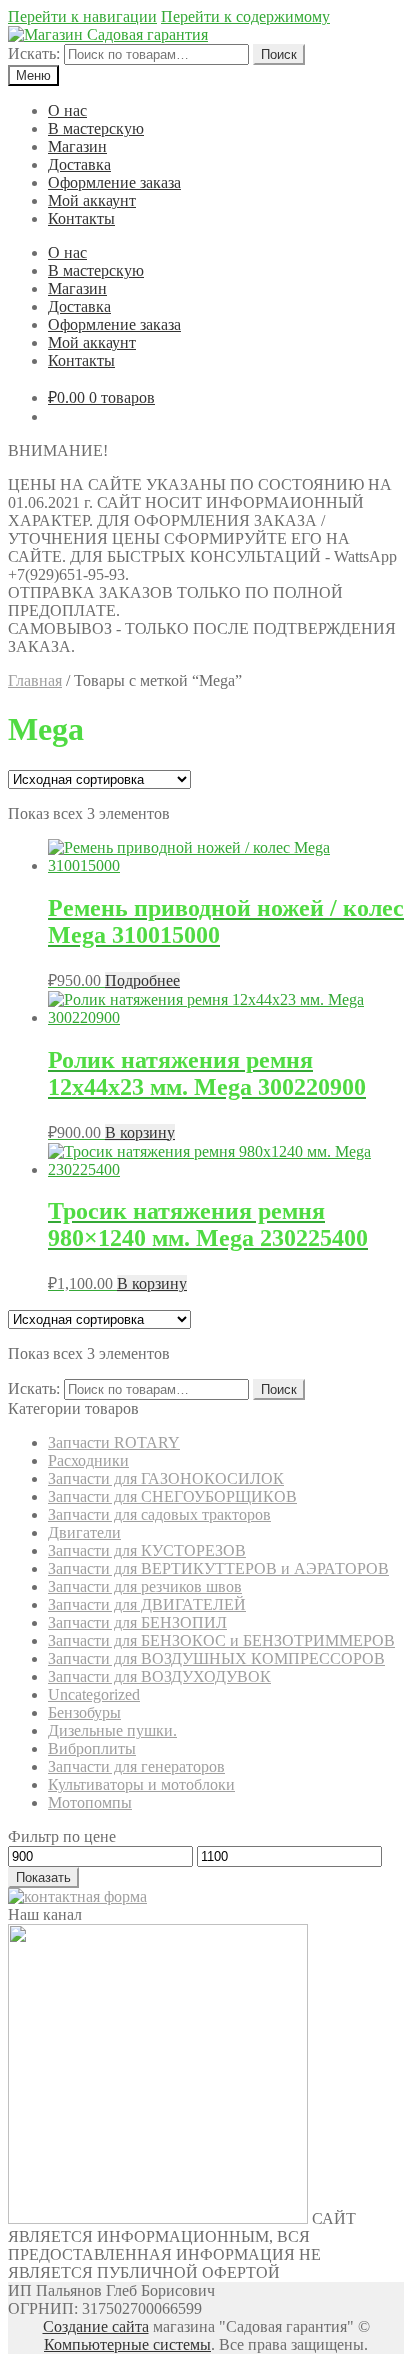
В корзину (140, 1132)
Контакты (81, 218)
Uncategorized (94, 1694)
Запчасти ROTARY (114, 1442)
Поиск (279, 54)
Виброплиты (92, 1748)
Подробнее (142, 980)
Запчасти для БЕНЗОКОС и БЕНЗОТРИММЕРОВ (221, 1640)
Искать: (34, 53)
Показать (43, 1877)
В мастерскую (96, 128)
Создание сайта (96, 2326)
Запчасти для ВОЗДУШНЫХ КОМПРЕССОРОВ (216, 1658)
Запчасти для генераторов (136, 1766)
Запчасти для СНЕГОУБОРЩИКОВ (172, 1496)
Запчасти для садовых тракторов (159, 1514)
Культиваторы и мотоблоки (141, 1784)
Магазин (77, 146)
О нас (67, 110)
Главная (35, 680)
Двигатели (84, 1532)
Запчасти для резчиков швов (145, 1586)
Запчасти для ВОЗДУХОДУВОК (159, 1676)
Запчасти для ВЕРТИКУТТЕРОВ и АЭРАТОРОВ (218, 1568)
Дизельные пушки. (112, 1730)
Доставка (79, 164)
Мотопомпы (90, 1802)
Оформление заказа (114, 182)
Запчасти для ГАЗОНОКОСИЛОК (166, 1478)
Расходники (88, 1460)
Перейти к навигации (82, 16)
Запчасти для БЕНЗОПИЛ (137, 1622)
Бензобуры (84, 1712)
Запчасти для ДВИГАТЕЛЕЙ (147, 1604)
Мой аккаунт (92, 200)
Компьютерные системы (127, 2344)
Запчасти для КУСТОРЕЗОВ (147, 1550)
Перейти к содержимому (245, 16)
